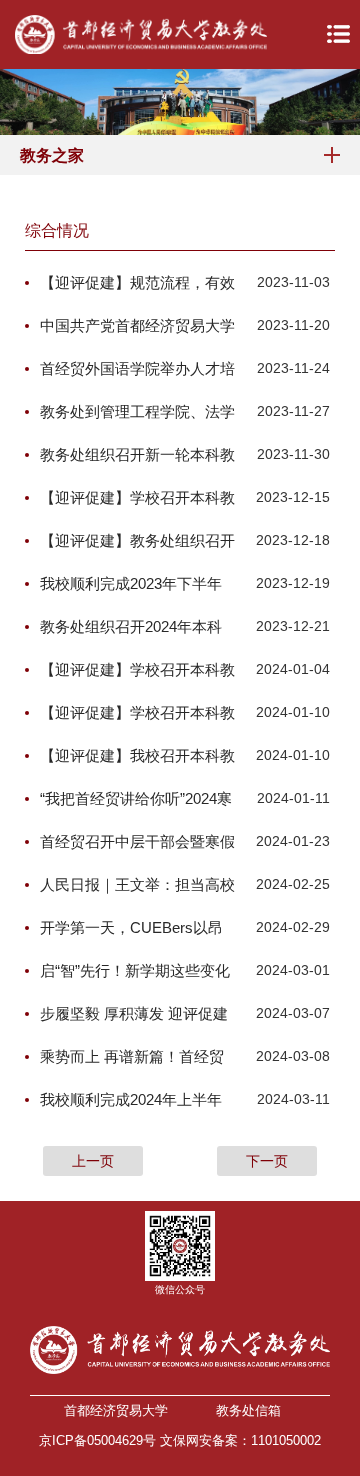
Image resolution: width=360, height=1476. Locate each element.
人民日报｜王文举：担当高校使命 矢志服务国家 (137, 886)
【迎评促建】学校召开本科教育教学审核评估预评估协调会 (137, 499)
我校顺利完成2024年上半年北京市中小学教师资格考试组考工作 (137, 1101)
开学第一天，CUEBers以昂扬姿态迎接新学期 (131, 929)
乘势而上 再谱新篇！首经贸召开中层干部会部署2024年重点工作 (132, 1058)
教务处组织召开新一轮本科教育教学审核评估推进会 (137, 456)
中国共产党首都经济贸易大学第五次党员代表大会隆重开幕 (137, 327)
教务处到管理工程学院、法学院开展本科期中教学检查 (137, 413)
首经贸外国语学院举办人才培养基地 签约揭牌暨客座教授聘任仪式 (137, 370)
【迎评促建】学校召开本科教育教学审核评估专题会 (137, 671)
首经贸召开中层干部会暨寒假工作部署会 (137, 843)
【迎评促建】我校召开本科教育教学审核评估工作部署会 (137, 757)
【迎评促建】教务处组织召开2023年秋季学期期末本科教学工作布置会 (137, 542)
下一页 (267, 1161)
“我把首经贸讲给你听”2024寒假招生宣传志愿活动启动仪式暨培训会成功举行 (137, 800)
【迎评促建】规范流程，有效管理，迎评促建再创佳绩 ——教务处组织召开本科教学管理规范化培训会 (137, 284)
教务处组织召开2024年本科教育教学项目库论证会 (131, 628)
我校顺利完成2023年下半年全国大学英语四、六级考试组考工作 (137, 585)
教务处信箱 (248, 1410)
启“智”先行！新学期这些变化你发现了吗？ (135, 972)
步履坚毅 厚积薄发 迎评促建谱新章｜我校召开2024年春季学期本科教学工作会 (134, 1015)
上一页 (93, 1161)
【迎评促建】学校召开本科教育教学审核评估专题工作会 (137, 714)
